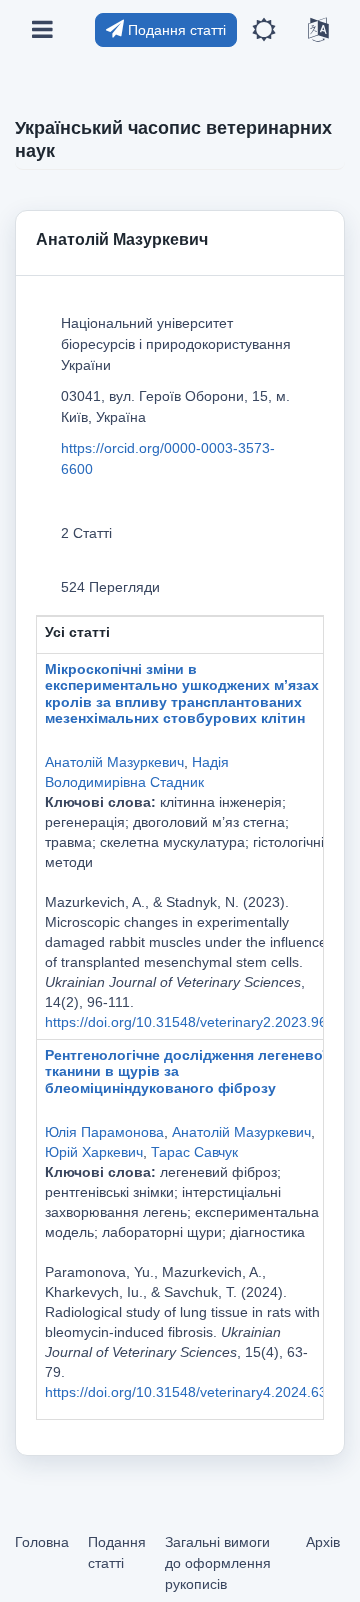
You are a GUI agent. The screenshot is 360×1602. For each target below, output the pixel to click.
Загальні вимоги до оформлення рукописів (218, 1563)
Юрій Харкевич (94, 1152)
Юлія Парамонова (104, 1132)
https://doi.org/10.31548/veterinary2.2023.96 (186, 1022)
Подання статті (175, 30)
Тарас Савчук (194, 1152)
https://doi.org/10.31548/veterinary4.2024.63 (186, 1392)
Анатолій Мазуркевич (114, 762)
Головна (42, 1542)
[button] (264, 30)
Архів (323, 1542)
